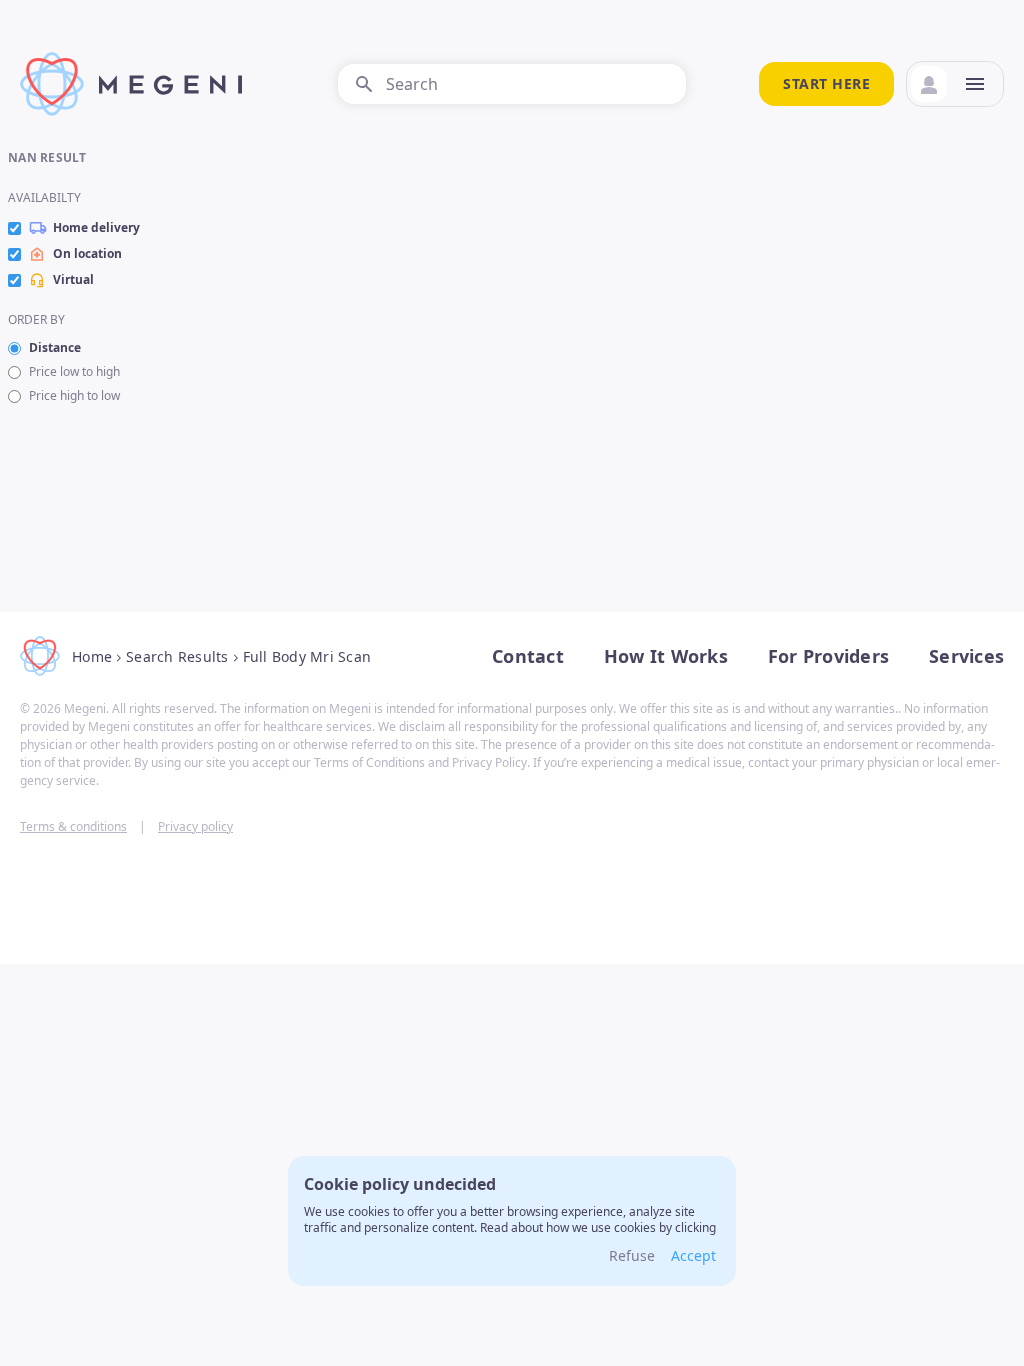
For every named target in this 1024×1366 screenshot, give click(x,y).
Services (966, 656)
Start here (826, 83)
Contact (528, 656)
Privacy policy (195, 826)
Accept (693, 1255)
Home (92, 656)
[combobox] (512, 84)
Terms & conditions (73, 826)
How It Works (666, 656)
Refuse (632, 1255)
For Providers (828, 656)
